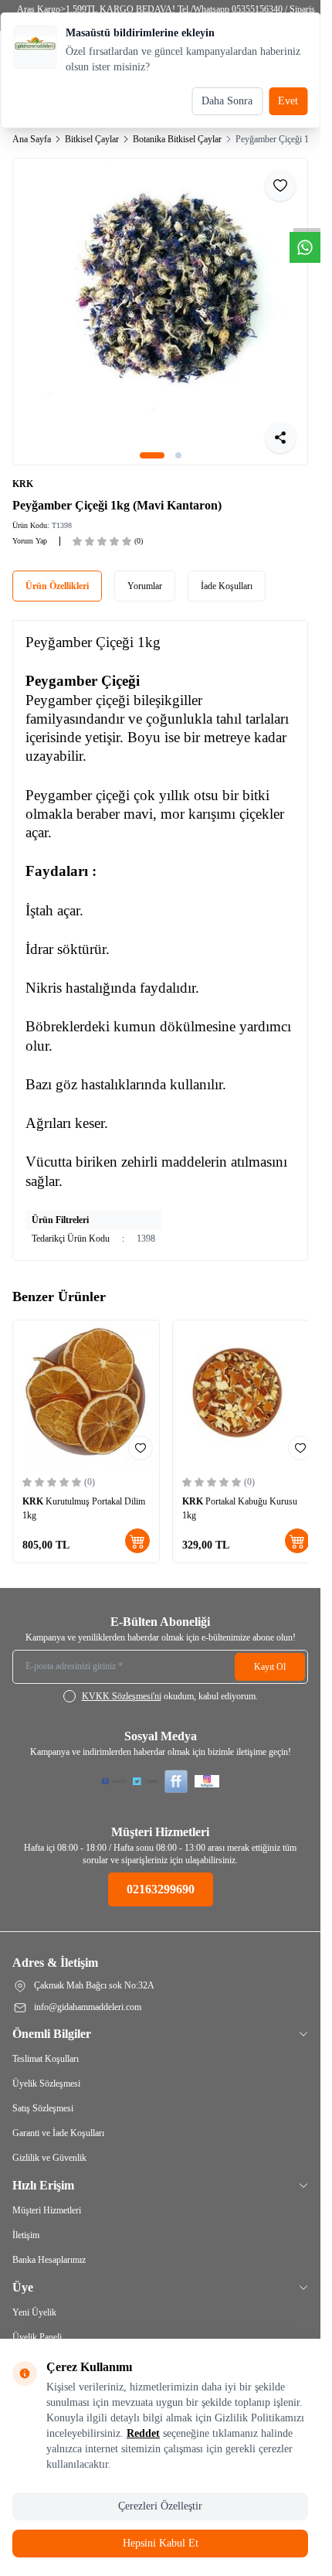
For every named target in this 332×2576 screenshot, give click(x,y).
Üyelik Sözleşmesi (46, 2066)
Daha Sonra (227, 101)
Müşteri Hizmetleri (47, 2193)
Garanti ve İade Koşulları (58, 2115)
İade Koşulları (227, 574)
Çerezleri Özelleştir (160, 2506)
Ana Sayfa (32, 139)
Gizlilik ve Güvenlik (49, 2140)
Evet (288, 101)
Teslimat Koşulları (46, 2041)
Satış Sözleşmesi (43, 2090)
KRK (23, 472)
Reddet (143, 2433)
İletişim (26, 2217)
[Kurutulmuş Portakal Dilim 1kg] (83, 1379)
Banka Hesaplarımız (49, 2242)
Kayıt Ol (270, 1649)
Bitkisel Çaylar (92, 139)
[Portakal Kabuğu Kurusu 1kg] (238, 1379)
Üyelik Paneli (37, 2319)
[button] (152, 444)
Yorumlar (145, 574)
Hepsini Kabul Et (161, 2543)
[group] (160, 306)
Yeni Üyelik (34, 2295)
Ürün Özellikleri (57, 574)
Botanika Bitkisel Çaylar (177, 139)
